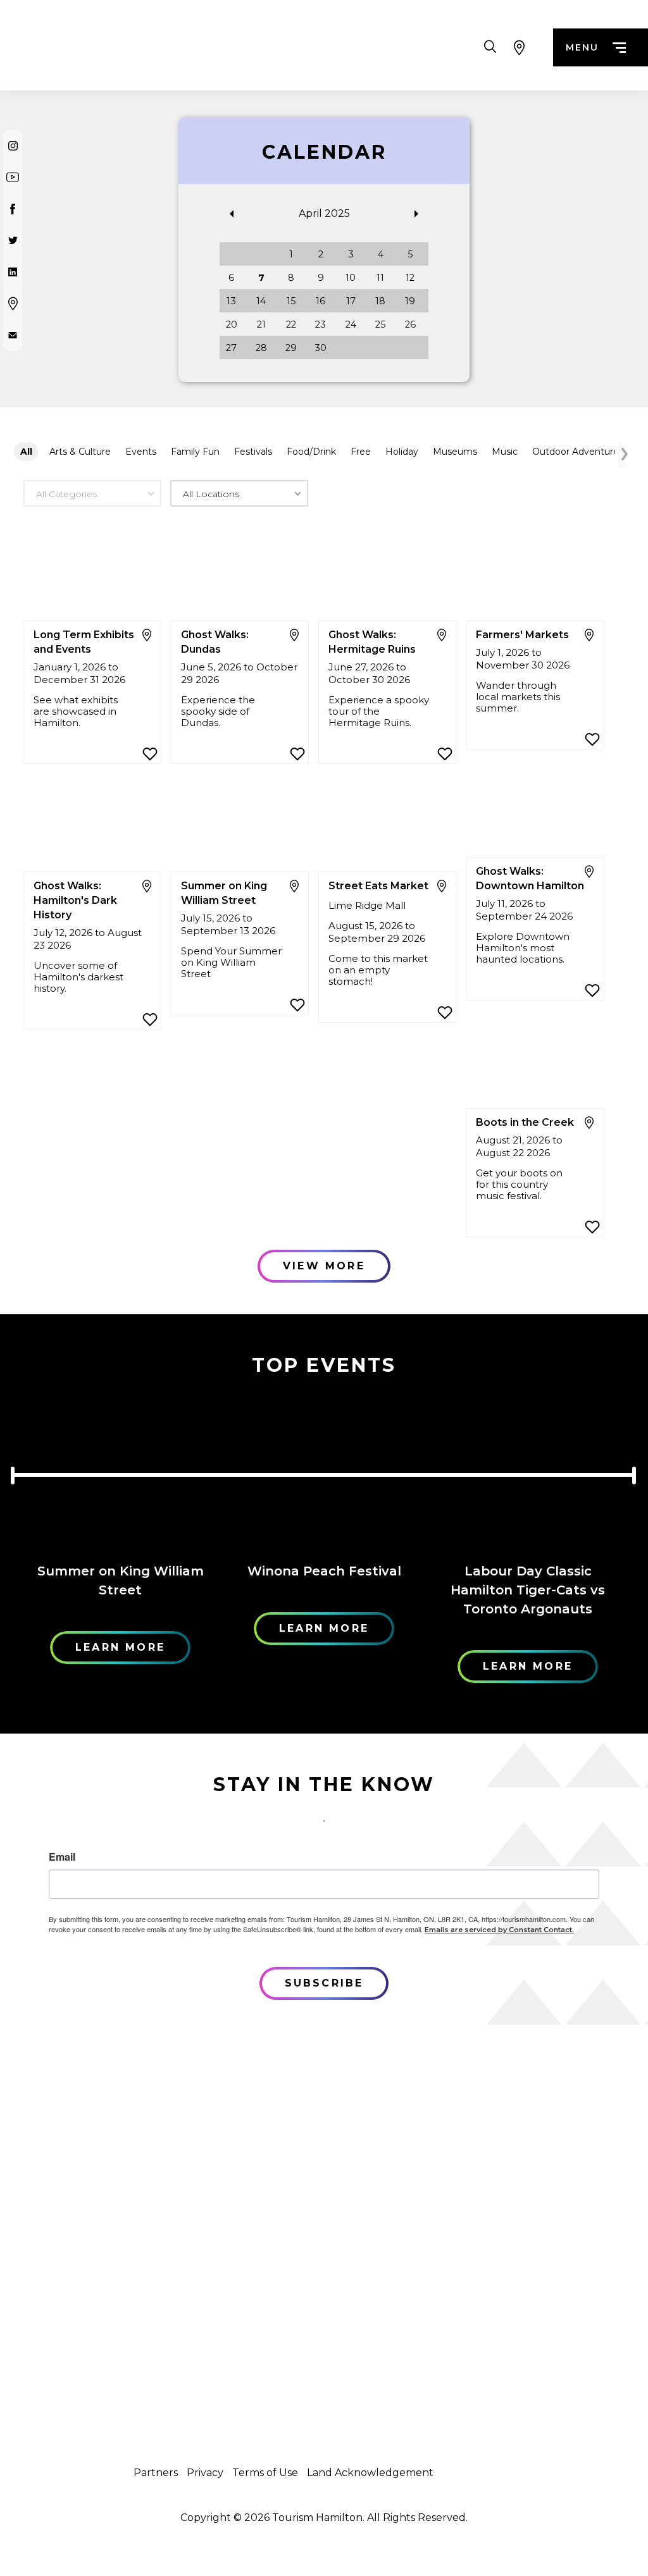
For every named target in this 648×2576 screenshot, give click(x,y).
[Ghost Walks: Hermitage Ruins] (387, 574)
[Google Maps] (13, 304)
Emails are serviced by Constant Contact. (499, 1930)
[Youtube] (13, 177)
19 (410, 301)
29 (291, 348)
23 (321, 324)
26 (410, 324)
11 (380, 278)
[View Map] (519, 47)
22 (291, 324)
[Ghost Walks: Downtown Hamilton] (535, 810)
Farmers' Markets (522, 635)
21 (261, 324)
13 (231, 301)
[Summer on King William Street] (240, 825)
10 (351, 278)
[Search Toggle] (490, 47)
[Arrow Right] (623, 455)
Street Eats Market (378, 886)
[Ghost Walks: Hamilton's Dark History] (92, 825)
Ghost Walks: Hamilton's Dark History (75, 900)
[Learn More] (120, 1471)
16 (321, 301)
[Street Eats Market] (387, 825)
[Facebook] (13, 209)
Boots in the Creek (525, 1122)
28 (261, 348)
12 (410, 278)
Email (62, 1857)
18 (380, 301)
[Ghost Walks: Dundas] (240, 574)
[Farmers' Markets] (535, 574)
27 (231, 348)
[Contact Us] (13, 335)
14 (261, 301)
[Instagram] (13, 145)
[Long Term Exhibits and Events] (92, 574)
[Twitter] (13, 240)
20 (232, 324)
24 (351, 324)
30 (321, 348)
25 (380, 324)
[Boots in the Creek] (535, 1062)
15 (291, 301)
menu (582, 47)
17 (351, 301)
